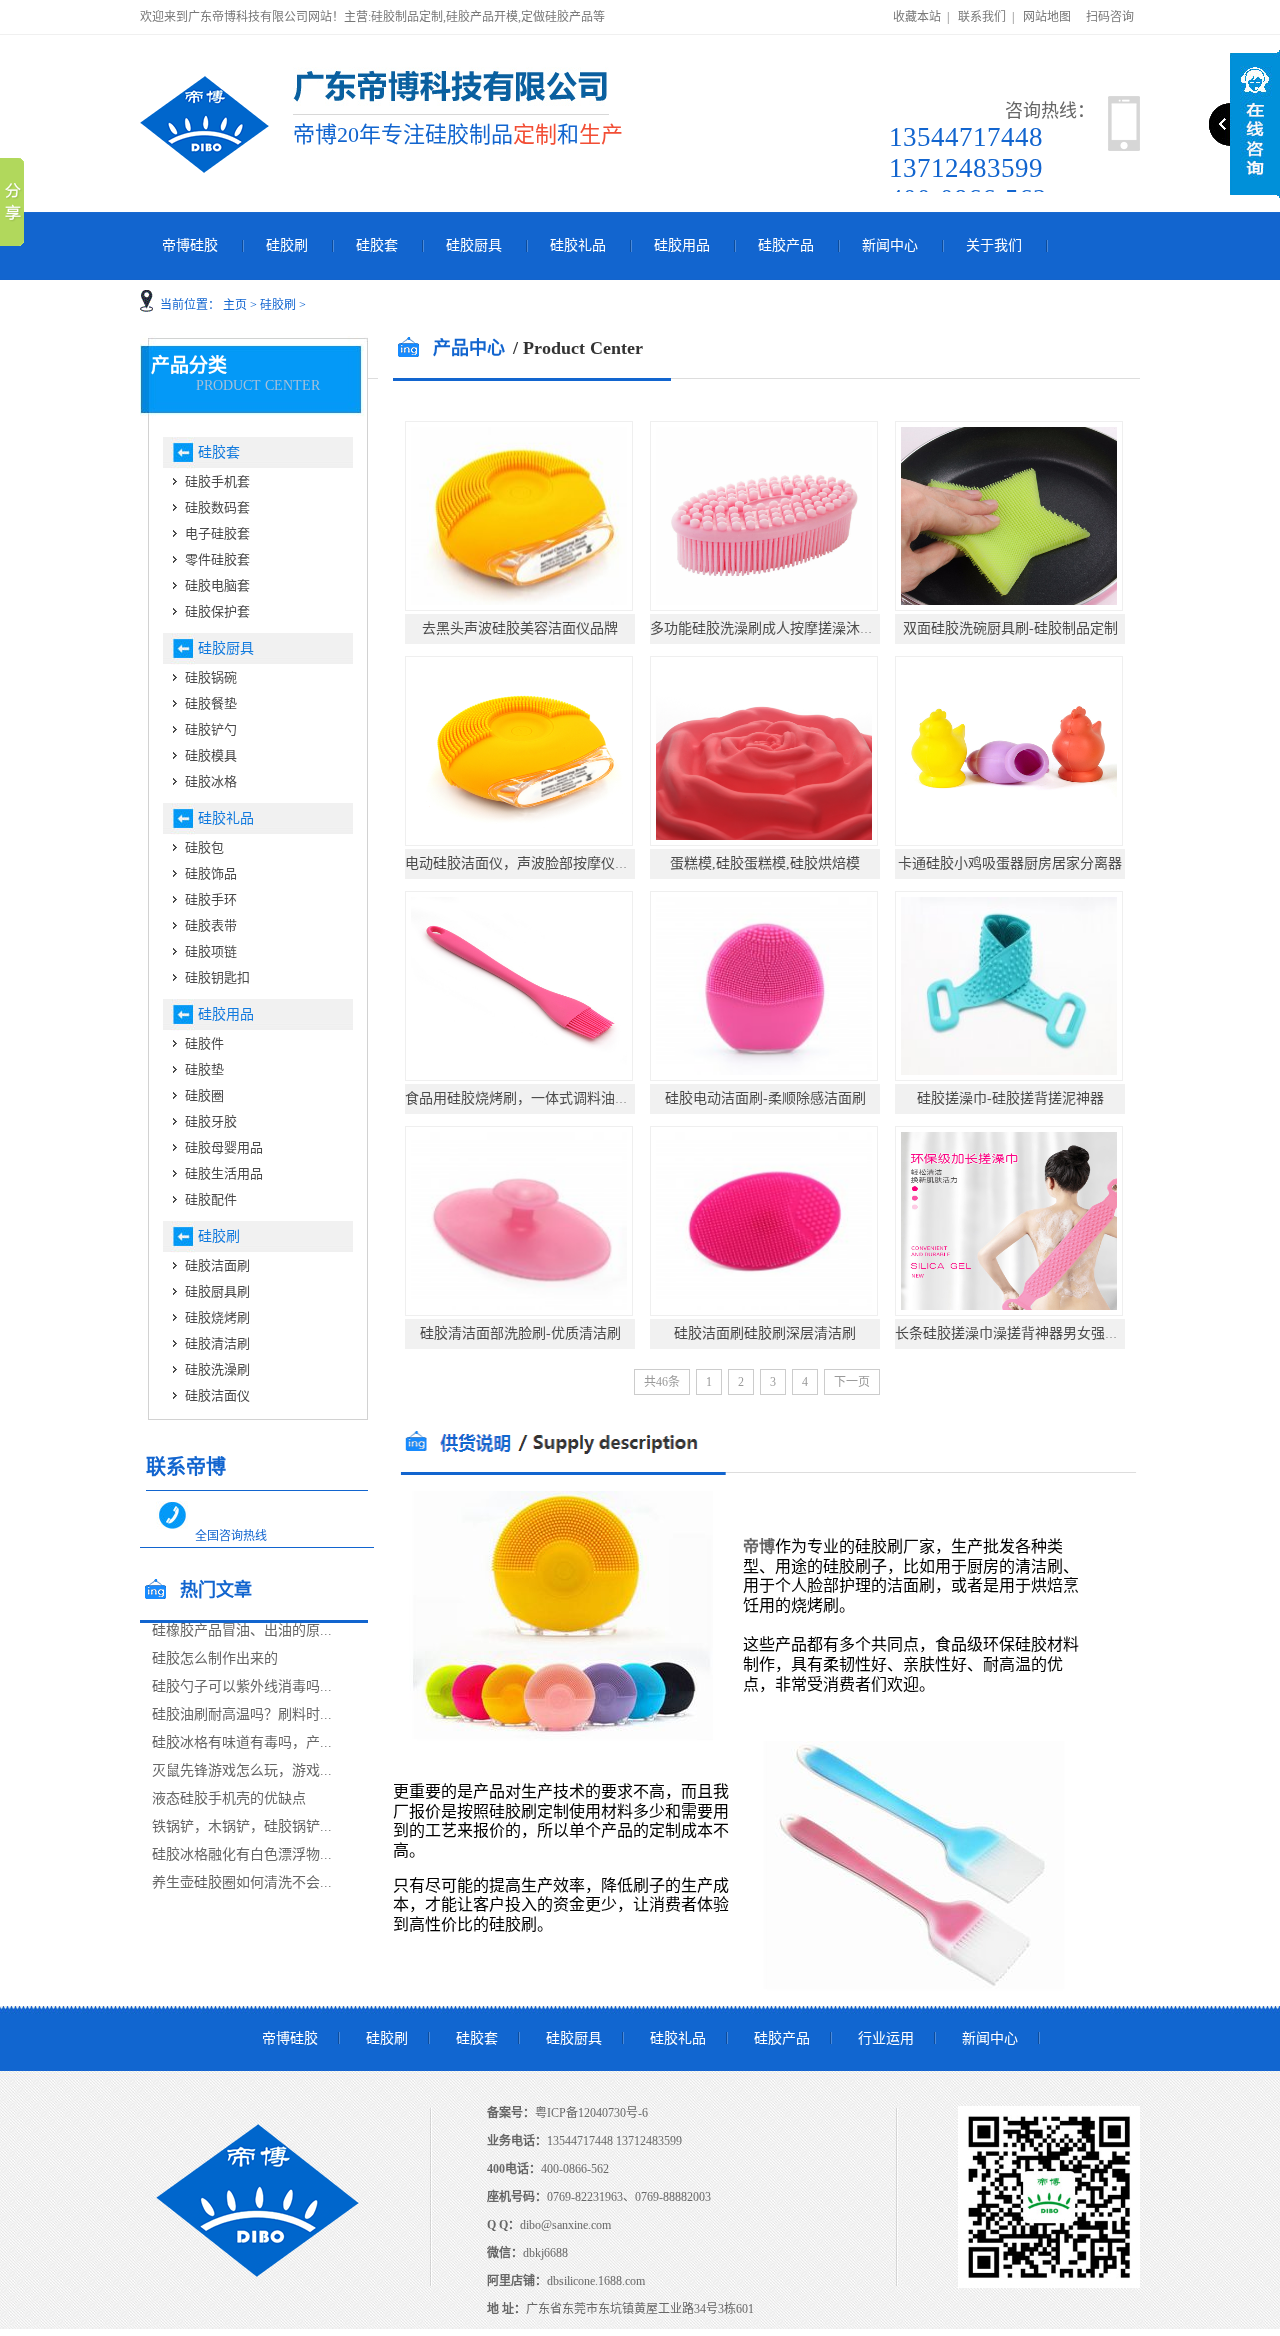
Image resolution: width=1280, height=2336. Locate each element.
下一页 (852, 1382)
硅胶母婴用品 (224, 1147)
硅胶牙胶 (211, 1121)
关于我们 (994, 245)
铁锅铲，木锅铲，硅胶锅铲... (242, 1826)
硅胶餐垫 (211, 703)
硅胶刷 (287, 245)
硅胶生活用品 (224, 1173)
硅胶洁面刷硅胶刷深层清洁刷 (765, 1333)
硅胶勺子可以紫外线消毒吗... (242, 1686)
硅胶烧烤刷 (217, 1317)
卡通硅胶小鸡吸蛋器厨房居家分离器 (1010, 863)
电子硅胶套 (217, 533)
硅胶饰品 (211, 873)
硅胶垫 (204, 1069)
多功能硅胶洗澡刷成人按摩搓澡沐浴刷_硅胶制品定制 (814, 628)
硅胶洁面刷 (217, 1265)
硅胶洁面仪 (217, 1395)
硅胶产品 (786, 245)
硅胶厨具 (474, 245)
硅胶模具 (211, 755)
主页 (235, 305)
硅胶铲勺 (211, 729)
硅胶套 (377, 245)
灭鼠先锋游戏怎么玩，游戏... (242, 1770)
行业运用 (886, 2038)
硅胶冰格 (211, 781)
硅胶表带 (211, 925)
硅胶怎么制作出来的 (215, 1658)
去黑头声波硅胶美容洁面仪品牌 (520, 628)
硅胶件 (204, 1043)
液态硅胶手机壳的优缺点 (229, 1798)
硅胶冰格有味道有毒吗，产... (242, 1742)
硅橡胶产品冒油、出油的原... (242, 1630)
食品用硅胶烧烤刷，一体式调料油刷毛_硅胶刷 (548, 1098)
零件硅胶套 (217, 559)
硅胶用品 (682, 245)
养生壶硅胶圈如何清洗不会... (242, 1882)
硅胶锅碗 (211, 677)
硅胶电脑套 (217, 585)
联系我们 (982, 17)
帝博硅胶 (190, 245)
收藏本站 (917, 17)
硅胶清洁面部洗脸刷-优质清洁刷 (520, 1333)
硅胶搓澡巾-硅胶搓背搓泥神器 (1010, 1098)
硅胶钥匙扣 (217, 977)
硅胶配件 (211, 1199)
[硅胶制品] (204, 124)
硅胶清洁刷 (217, 1343)
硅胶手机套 (217, 481)
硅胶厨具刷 (217, 1291)
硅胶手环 (211, 899)
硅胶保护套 (217, 611)
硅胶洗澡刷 (217, 1369)
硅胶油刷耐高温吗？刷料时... (242, 1714)
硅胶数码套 (217, 507)
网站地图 (1047, 17)
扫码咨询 (1110, 17)
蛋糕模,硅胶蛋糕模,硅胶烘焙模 (765, 863)
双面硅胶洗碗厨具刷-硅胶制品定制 (1010, 628)
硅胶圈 (204, 1095)
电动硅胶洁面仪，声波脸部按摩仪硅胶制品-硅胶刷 (561, 863)
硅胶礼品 (578, 245)
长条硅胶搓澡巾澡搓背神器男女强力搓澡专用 (1035, 1333)
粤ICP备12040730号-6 (591, 2113)
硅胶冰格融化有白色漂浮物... (242, 1854)
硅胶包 (204, 847)
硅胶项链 (211, 951)
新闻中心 (890, 245)
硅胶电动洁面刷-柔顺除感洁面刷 (765, 1098)
